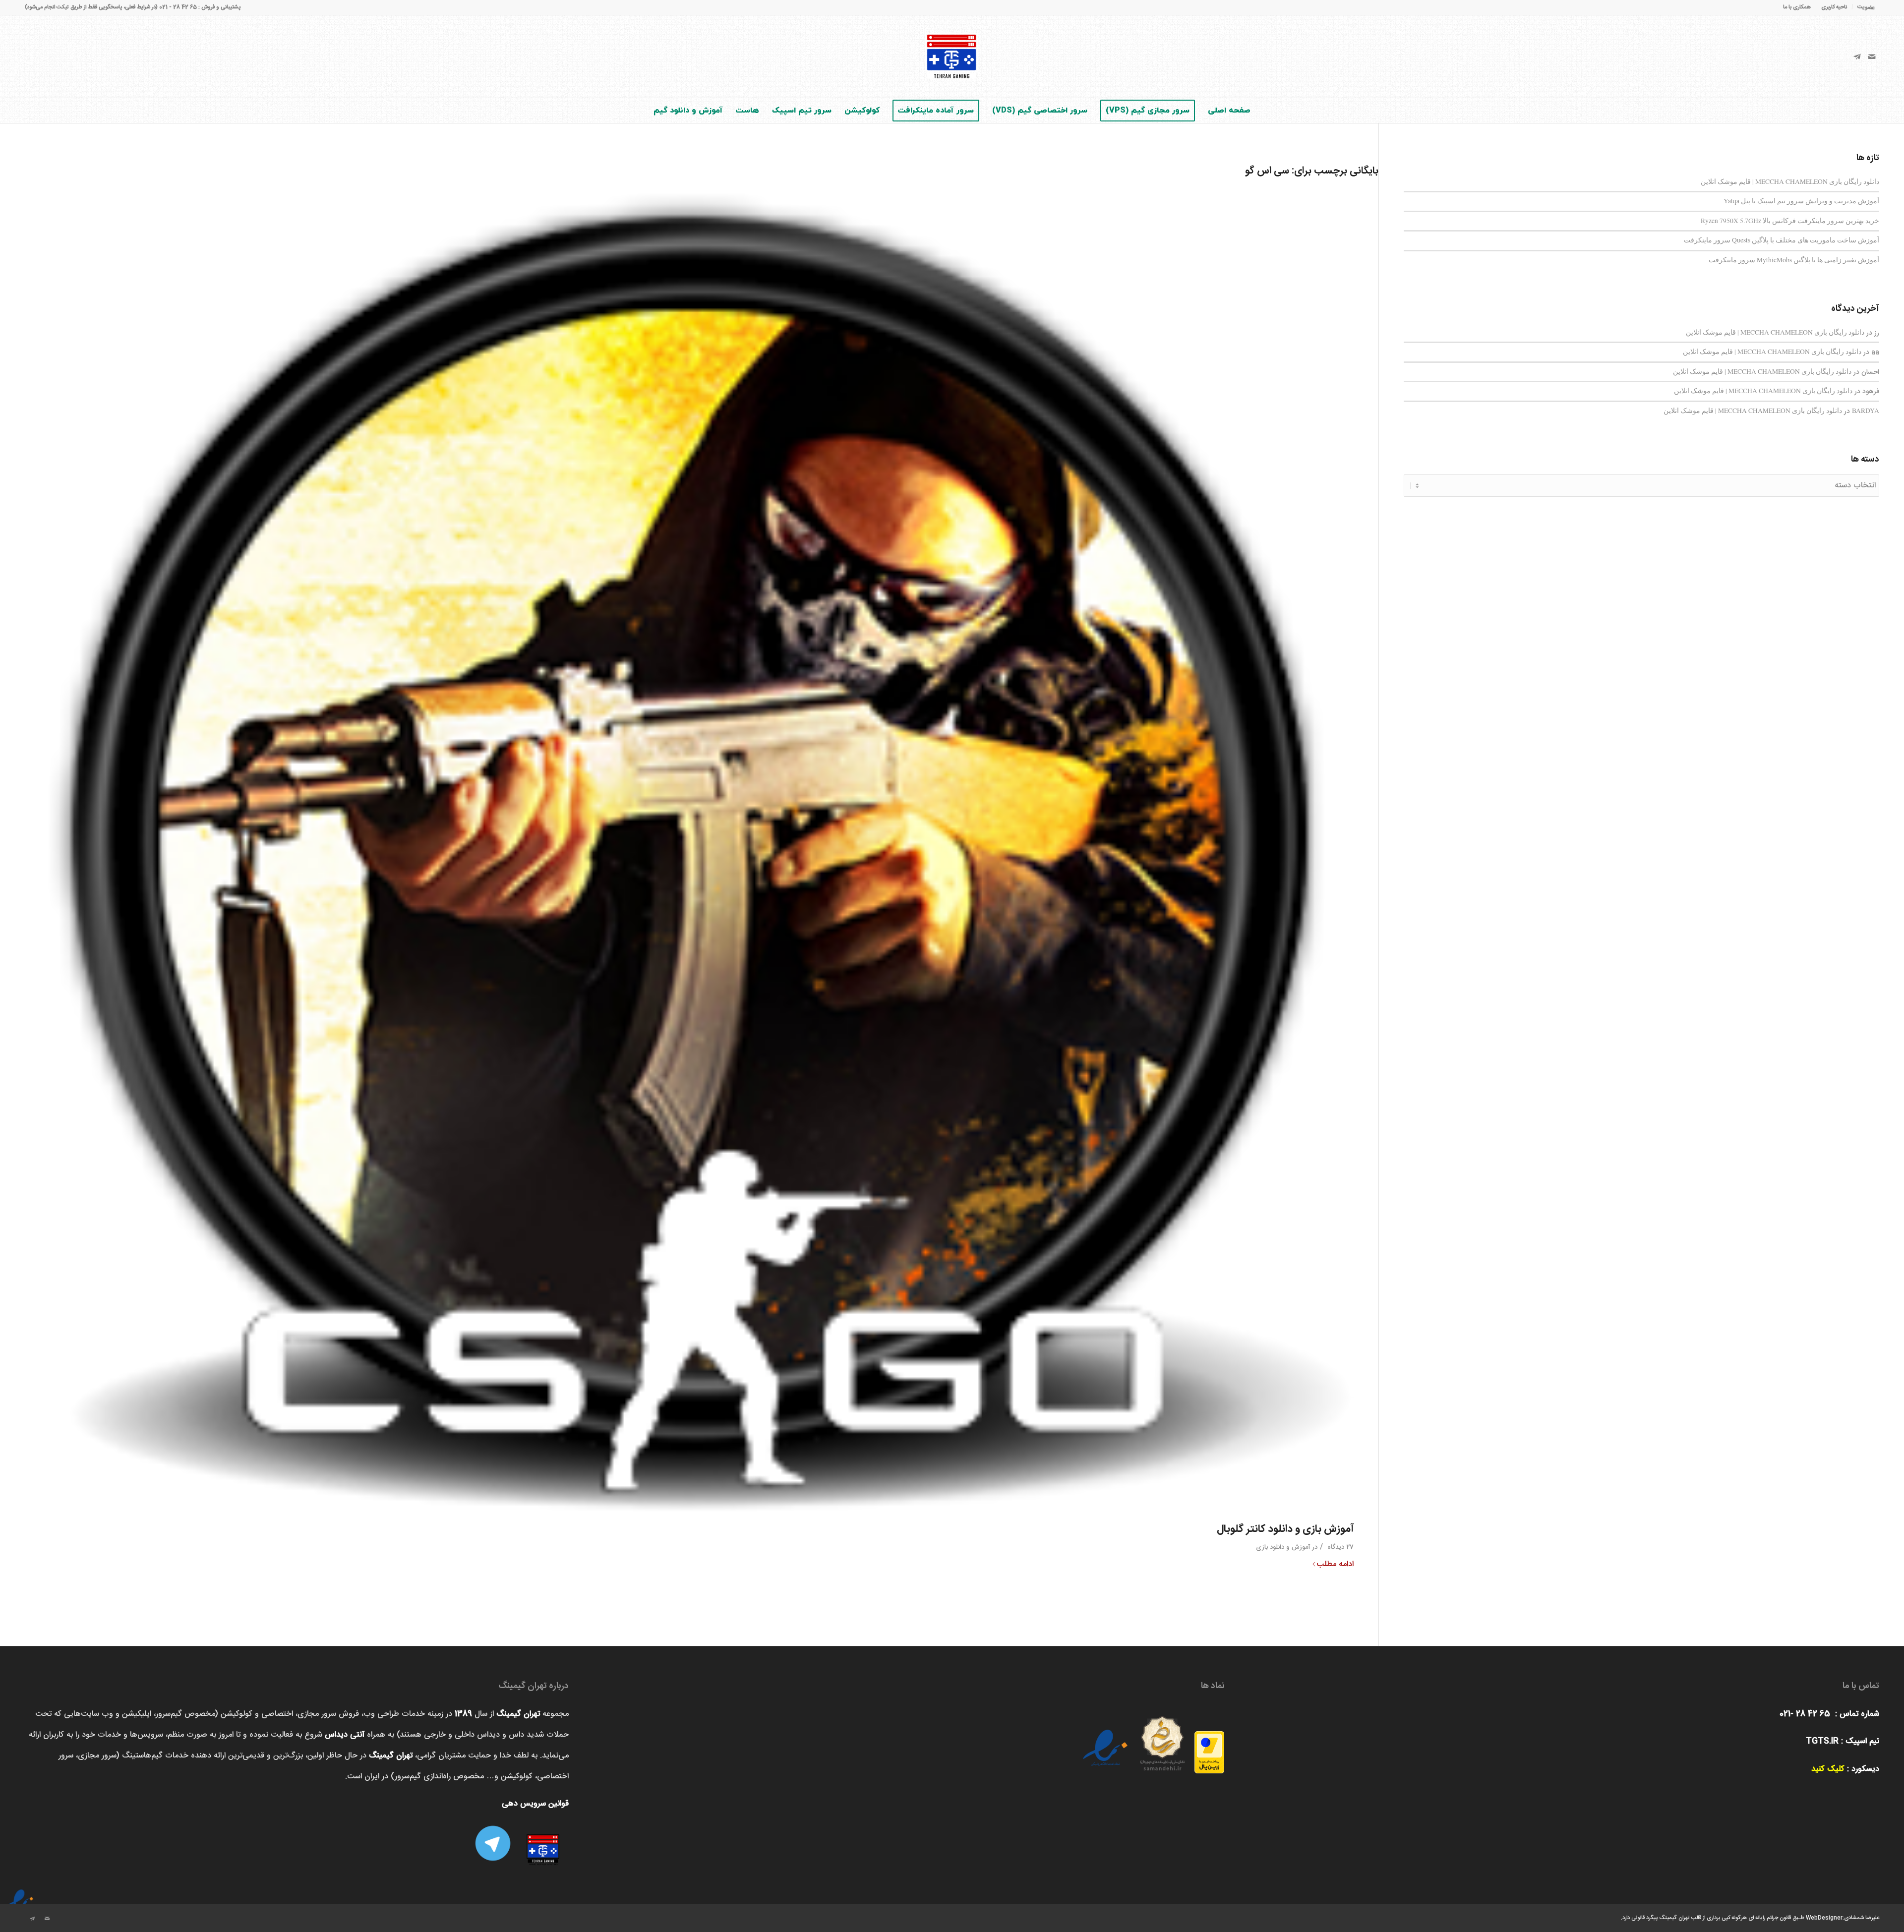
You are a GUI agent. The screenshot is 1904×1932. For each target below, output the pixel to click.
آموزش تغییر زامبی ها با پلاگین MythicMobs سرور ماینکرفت (1794, 260)
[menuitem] (1863, 7)
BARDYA (1866, 410)
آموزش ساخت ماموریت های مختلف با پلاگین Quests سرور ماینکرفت (1782, 240)
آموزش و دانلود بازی (1283, 1547)
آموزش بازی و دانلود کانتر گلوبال (1285, 1529)
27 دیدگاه (1339, 1547)
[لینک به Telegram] (1857, 57)
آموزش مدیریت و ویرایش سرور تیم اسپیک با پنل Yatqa (1801, 201)
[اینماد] (20, 1895)
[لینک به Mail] (1872, 57)
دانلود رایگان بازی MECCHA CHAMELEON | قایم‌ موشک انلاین (1790, 181)
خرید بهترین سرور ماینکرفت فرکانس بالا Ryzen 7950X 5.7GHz (1790, 221)
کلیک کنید (1828, 1769)
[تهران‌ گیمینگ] (952, 57)
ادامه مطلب (1335, 1565)
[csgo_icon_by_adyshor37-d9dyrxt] (689, 850)
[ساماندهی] (1162, 1740)
